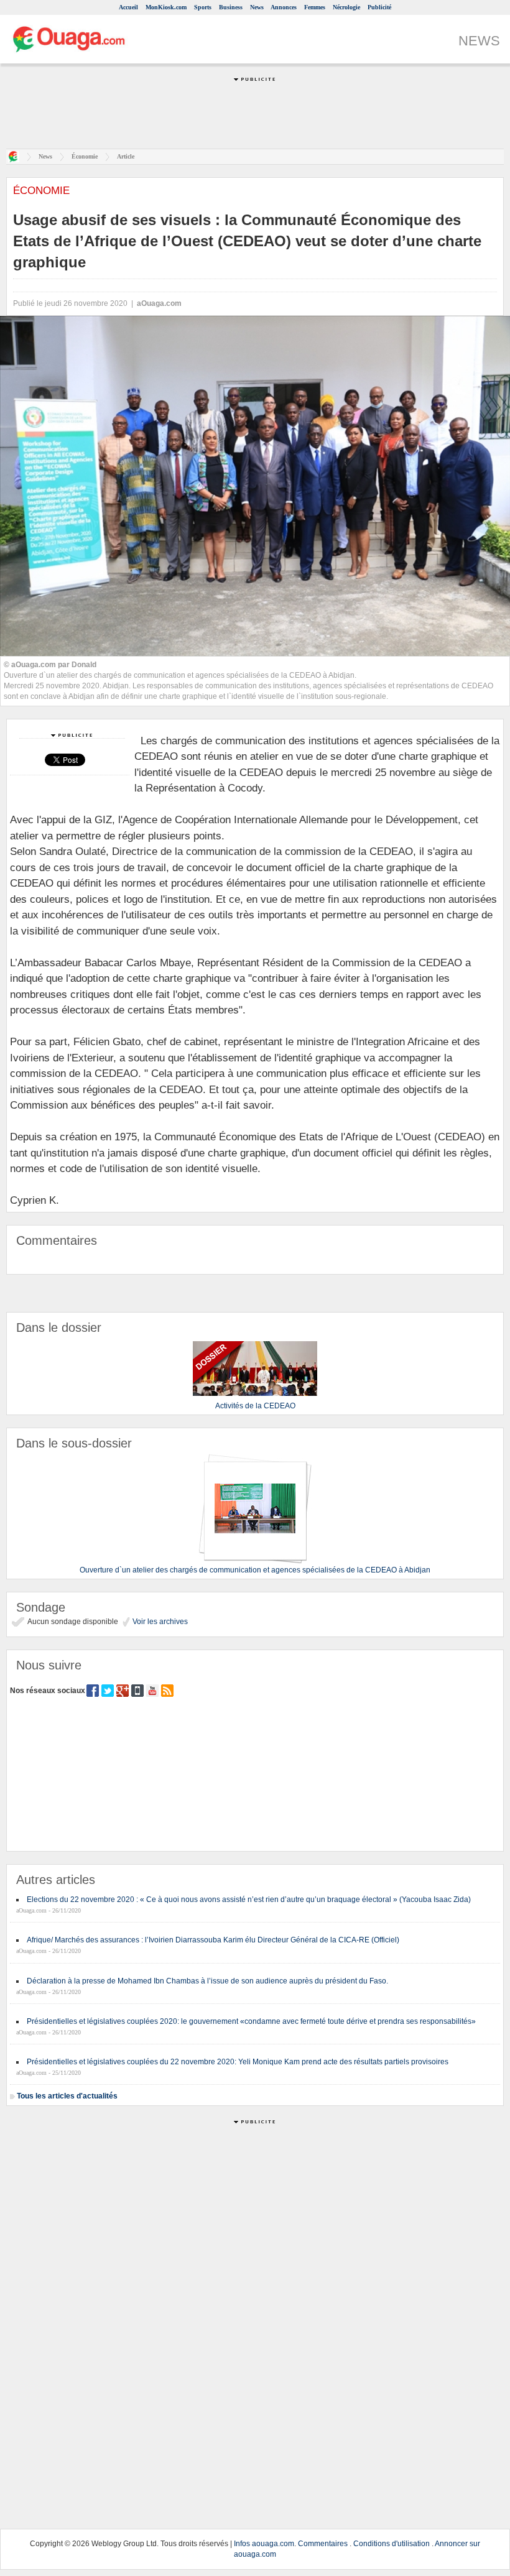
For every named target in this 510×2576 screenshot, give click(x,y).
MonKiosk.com (166, 7)
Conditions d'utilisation (392, 2544)
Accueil (128, 7)
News (257, 7)
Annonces (284, 7)
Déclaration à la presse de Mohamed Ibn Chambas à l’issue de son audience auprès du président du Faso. (207, 1981)
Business (231, 7)
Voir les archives (159, 1622)
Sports (203, 7)
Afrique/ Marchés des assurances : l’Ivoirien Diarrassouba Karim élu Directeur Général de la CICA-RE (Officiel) (213, 1940)
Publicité (379, 7)
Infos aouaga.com (264, 2544)
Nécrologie (346, 7)
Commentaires (323, 2544)
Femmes (315, 7)
